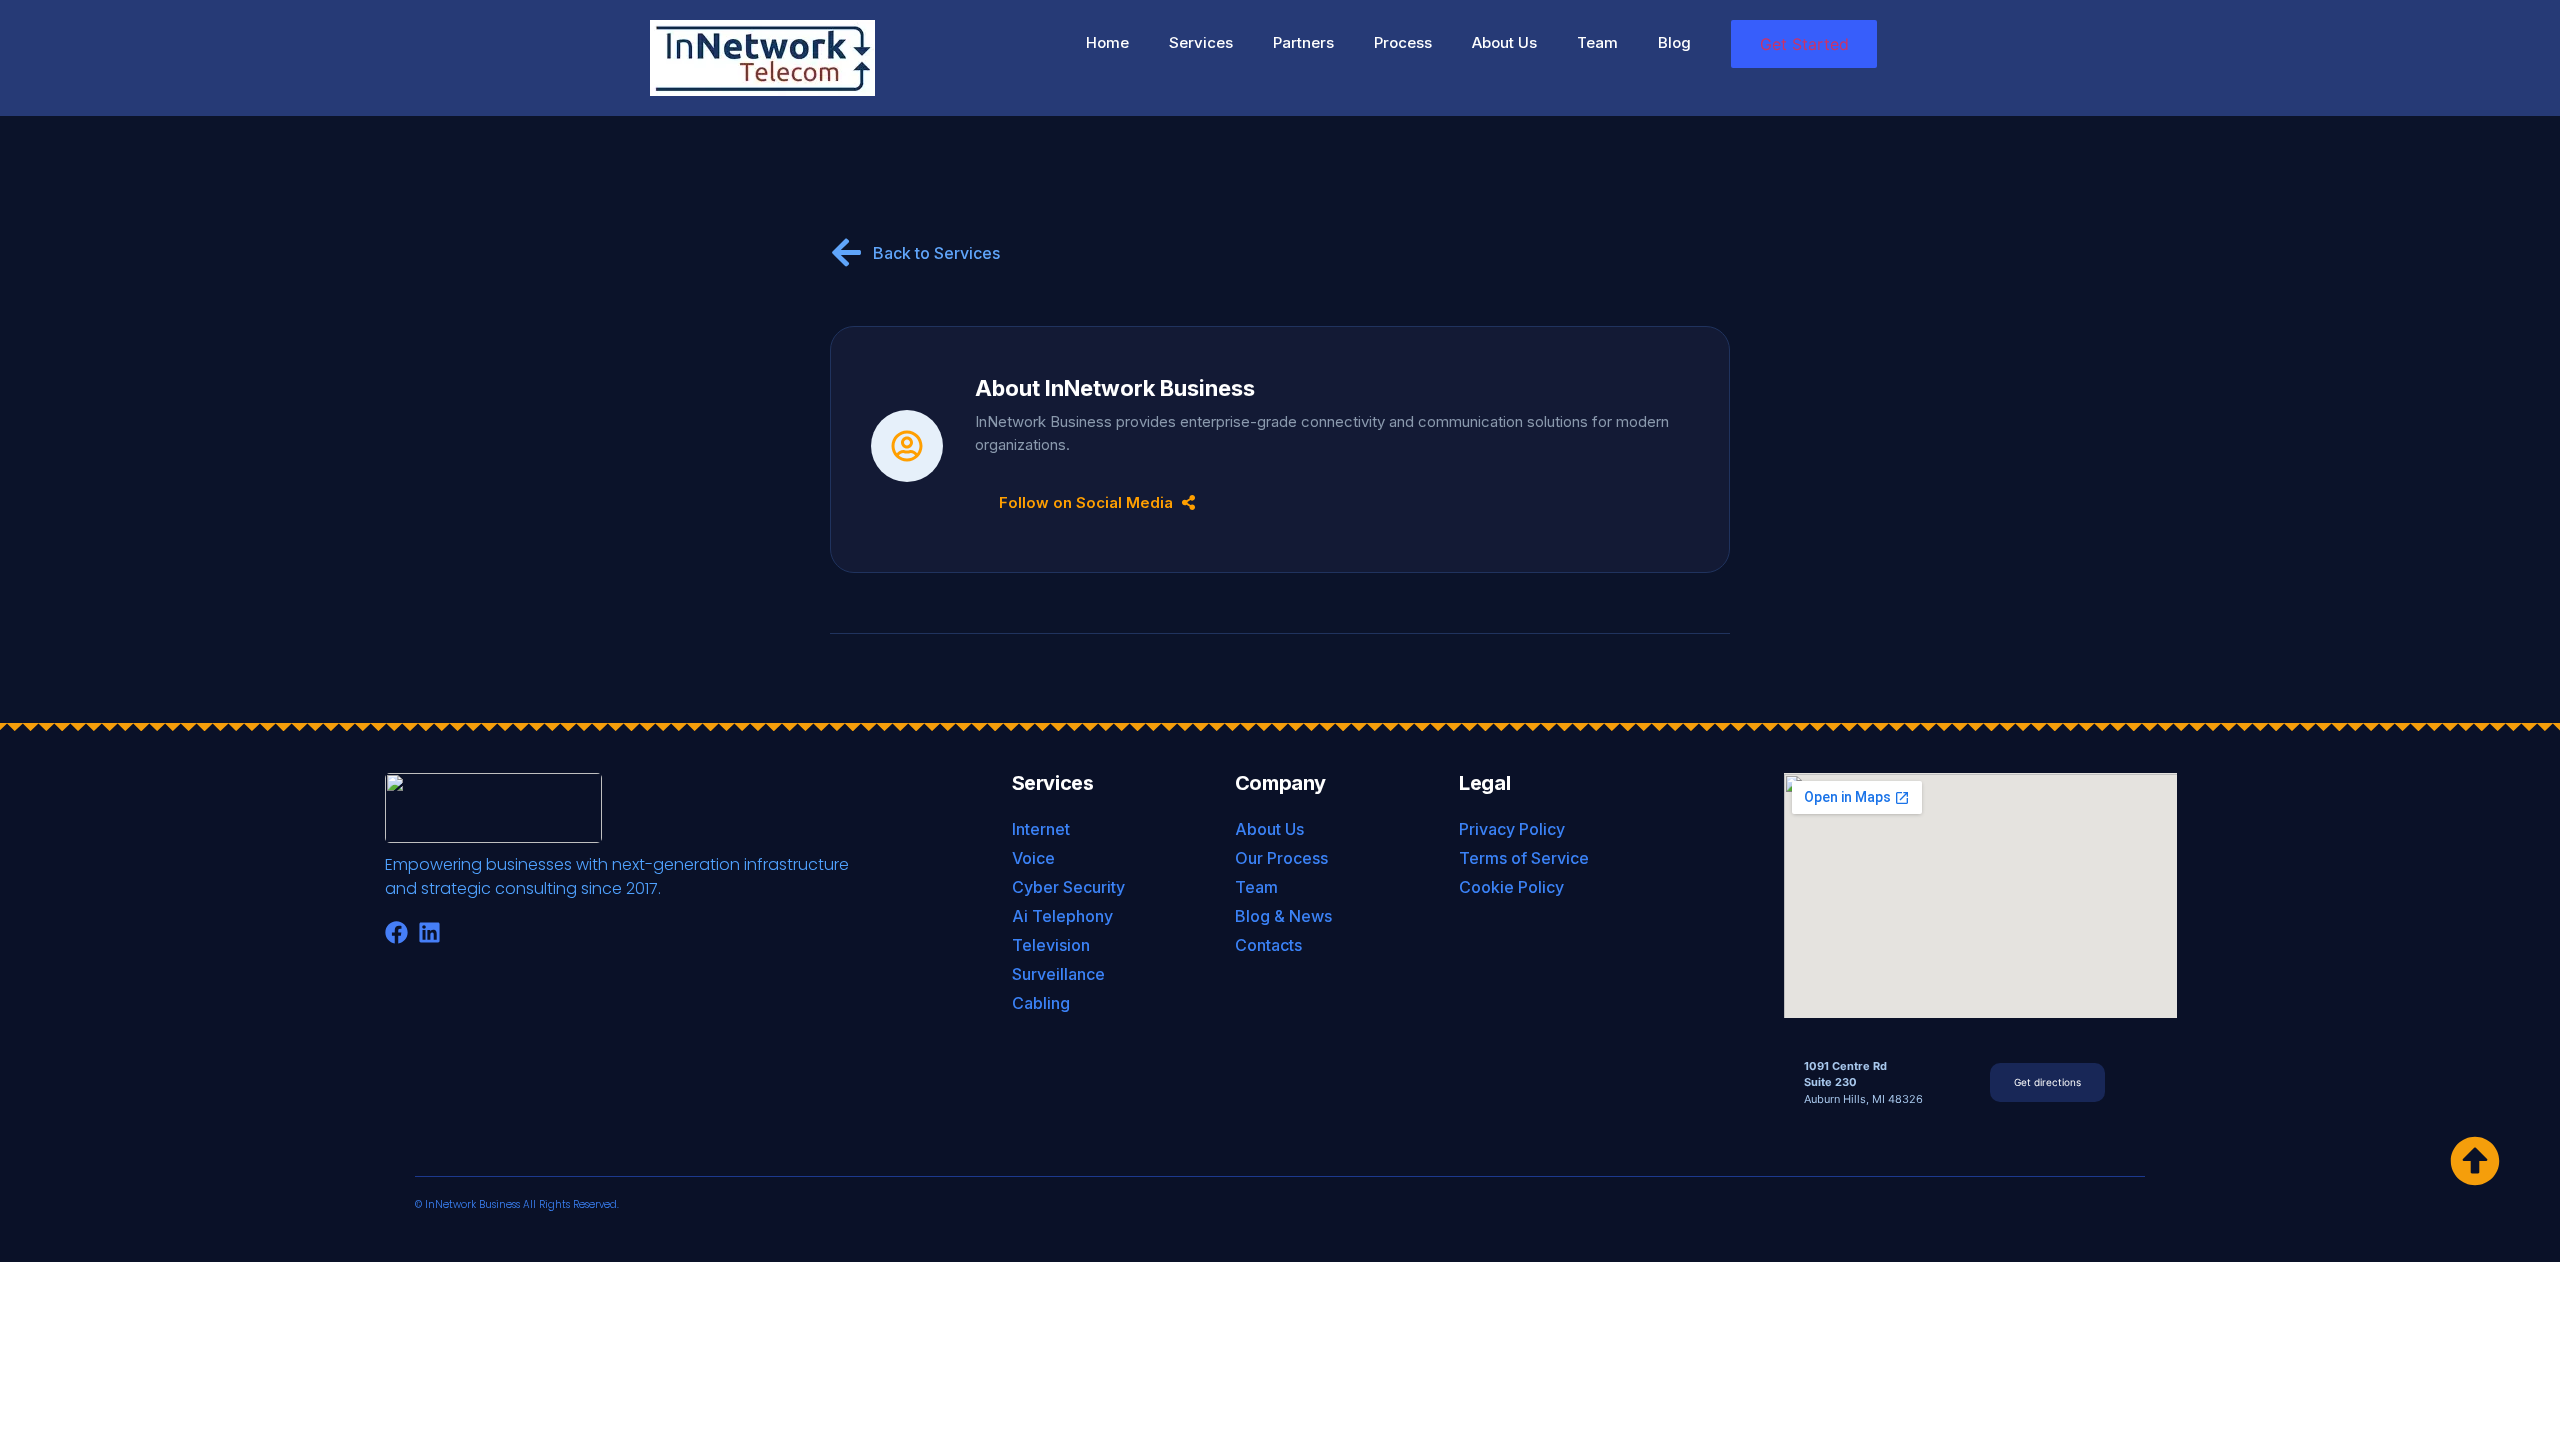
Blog (1674, 42)
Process (1403, 42)
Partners (1303, 42)
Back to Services (936, 253)
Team (1597, 42)
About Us (1504, 42)
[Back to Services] (846, 252)
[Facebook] (396, 932)
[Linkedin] (429, 932)
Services (1201, 42)
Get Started (1804, 44)
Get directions (2047, 1082)
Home (1107, 42)
